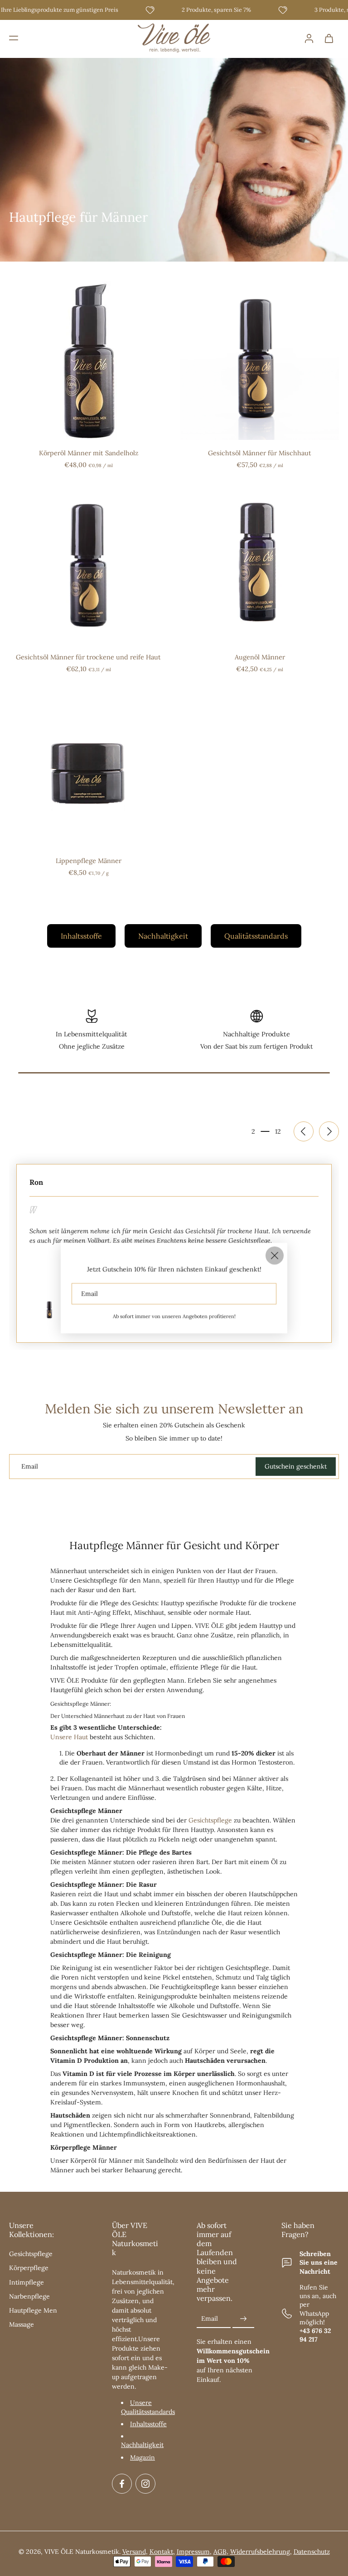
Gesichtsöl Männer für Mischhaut (260, 453)
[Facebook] (122, 2484)
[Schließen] (275, 1255)
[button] (14, 38)
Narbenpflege (29, 2296)
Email (210, 2318)
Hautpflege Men (33, 2310)
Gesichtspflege (210, 1820)
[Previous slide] (304, 1131)
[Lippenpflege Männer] (88, 768)
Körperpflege (29, 2268)
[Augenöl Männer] (260, 565)
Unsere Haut (69, 1737)
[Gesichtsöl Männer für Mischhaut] (260, 361)
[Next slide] (329, 1131)
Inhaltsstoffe (81, 936)
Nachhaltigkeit (163, 936)
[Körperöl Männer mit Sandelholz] (88, 361)
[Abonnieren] (243, 2319)
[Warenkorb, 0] (329, 38)
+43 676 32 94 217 (315, 2335)
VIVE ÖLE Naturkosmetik (82, 2552)
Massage (22, 2324)
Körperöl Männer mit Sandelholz (89, 453)
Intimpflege (27, 2282)
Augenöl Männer (260, 657)
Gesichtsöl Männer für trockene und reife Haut (88, 657)
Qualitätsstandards (256, 936)
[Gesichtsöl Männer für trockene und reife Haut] (88, 565)
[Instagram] (145, 2484)
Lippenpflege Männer (89, 861)
